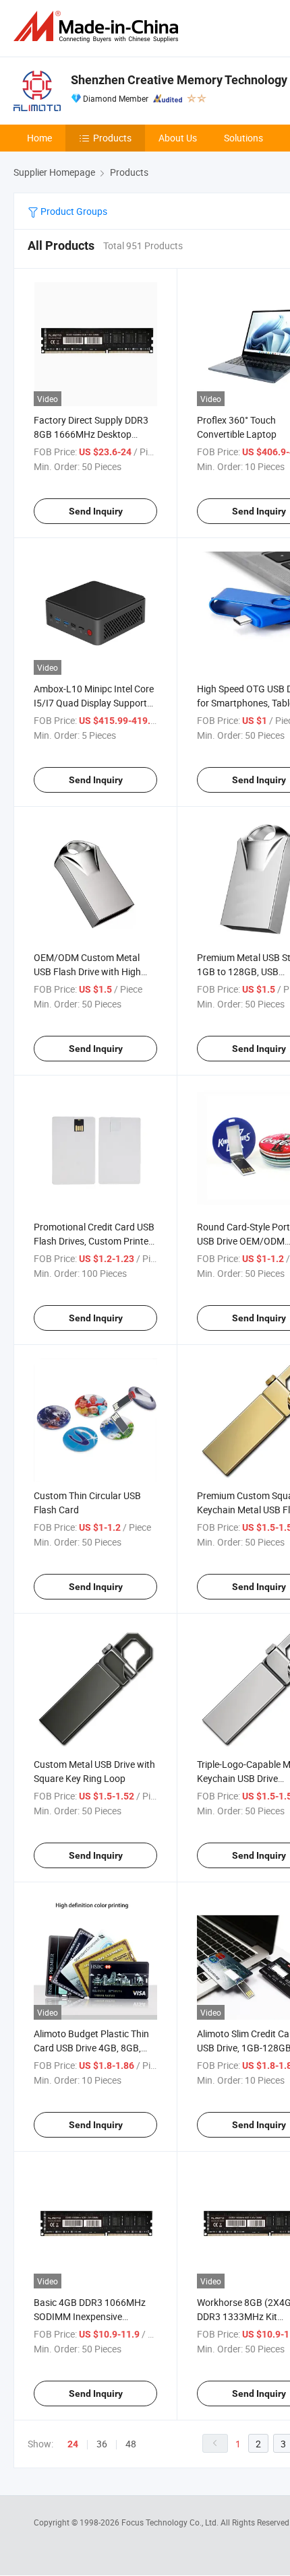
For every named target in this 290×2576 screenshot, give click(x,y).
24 (73, 2444)
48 (131, 2444)
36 (102, 2444)
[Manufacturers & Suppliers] (98, 27)
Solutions (243, 138)
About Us (178, 138)
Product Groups (73, 211)
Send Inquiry (96, 511)
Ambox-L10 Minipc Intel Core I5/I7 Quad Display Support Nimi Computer (94, 703)
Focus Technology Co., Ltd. (171, 2522)
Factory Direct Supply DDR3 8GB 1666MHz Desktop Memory (91, 434)
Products (112, 138)
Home (39, 138)
